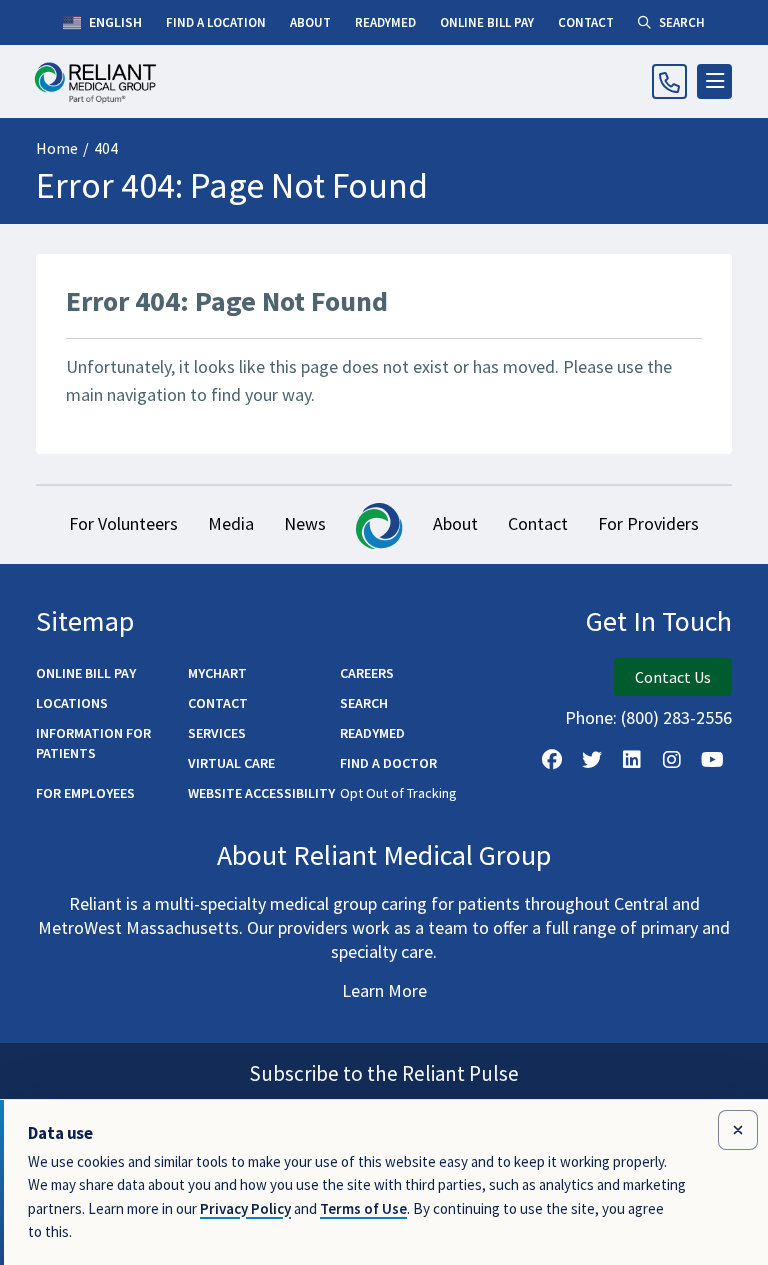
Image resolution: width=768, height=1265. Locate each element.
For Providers (648, 523)
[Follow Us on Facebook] (552, 760)
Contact (538, 523)
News (305, 523)
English (114, 22)
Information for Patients (93, 743)
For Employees (85, 793)
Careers (367, 673)
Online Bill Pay (86, 673)
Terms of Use (363, 1208)
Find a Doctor (388, 763)
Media (231, 523)
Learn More (384, 990)
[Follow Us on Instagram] (672, 760)
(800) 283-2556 (676, 717)
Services (217, 733)
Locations (72, 703)
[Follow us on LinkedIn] (632, 760)
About (455, 523)
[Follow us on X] (592, 760)
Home (57, 148)
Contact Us (673, 677)
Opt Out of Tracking (398, 793)
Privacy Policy (245, 1208)
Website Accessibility (261, 793)
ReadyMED (372, 733)
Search (364, 703)
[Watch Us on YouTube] (712, 760)
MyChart (217, 673)
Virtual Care (231, 763)
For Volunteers (123, 523)
